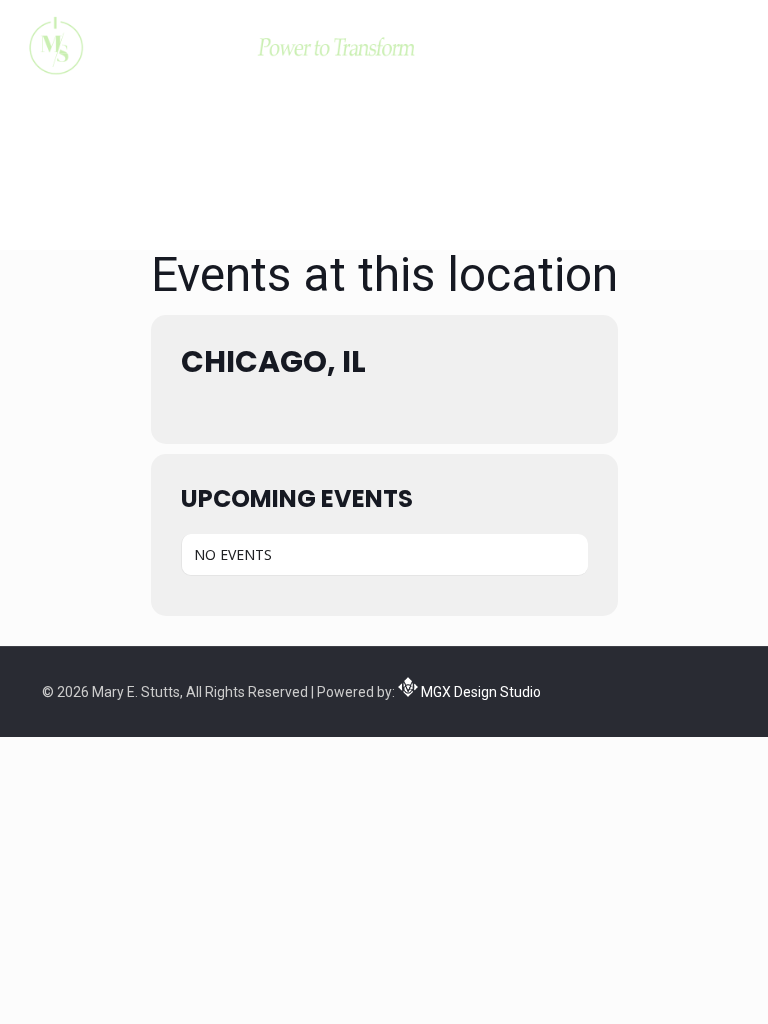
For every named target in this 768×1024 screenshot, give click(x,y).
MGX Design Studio (479, 692)
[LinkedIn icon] (677, 689)
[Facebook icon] (635, 689)
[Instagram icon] (698, 689)
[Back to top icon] (672, 983)
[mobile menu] (736, 45)
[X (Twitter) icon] (656, 689)
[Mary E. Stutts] (219, 45)
